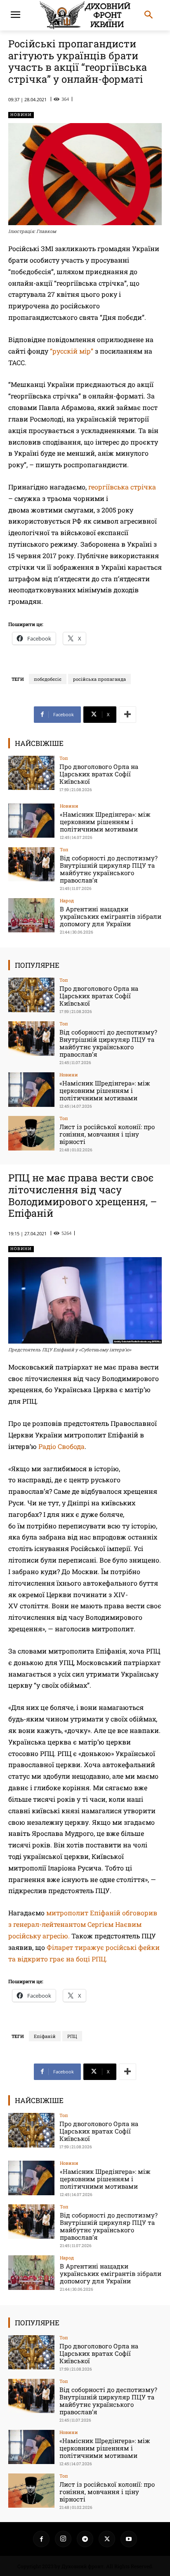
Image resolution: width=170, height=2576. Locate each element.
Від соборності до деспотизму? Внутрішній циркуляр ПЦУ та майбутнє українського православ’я (109, 869)
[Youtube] (129, 2539)
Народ (67, 900)
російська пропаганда (99, 679)
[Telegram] (85, 2539)
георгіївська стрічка (122, 487)
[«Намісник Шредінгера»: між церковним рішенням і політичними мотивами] (31, 821)
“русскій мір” (72, 351)
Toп (64, 758)
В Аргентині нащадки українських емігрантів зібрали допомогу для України (111, 916)
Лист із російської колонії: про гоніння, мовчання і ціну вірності (107, 1134)
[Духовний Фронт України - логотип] (85, 15)
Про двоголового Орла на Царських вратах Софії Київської (99, 774)
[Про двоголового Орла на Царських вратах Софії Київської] (31, 773)
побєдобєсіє (48, 679)
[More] (127, 715)
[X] (107, 2539)
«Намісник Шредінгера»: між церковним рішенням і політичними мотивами (105, 822)
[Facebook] (41, 2539)
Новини (21, 115)
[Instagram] (63, 2539)
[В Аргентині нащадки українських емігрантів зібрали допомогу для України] (31, 915)
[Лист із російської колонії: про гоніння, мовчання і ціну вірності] (31, 1133)
